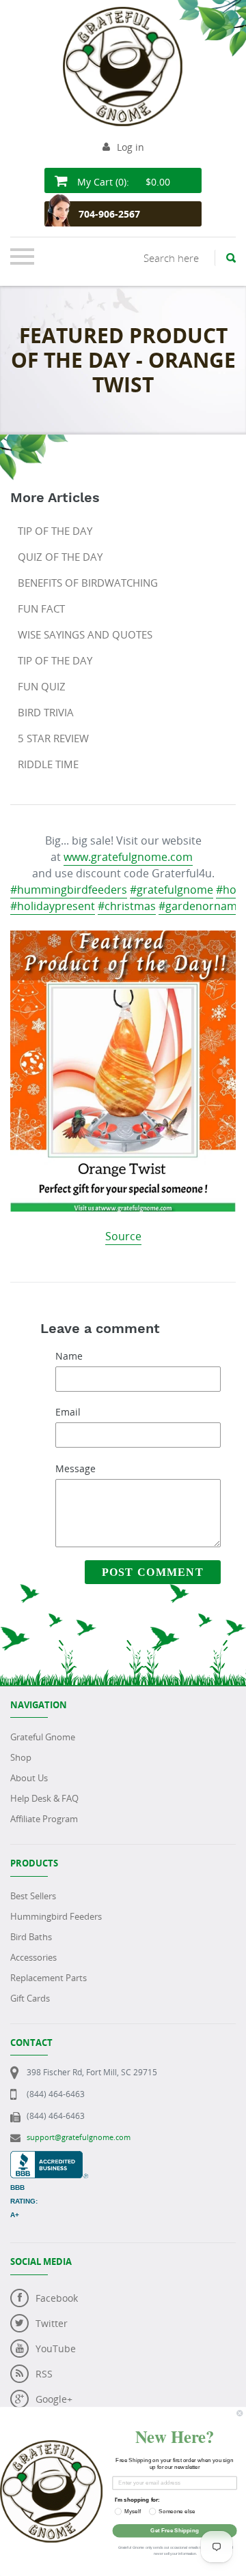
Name (69, 1356)
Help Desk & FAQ (44, 1798)
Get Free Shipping (174, 2531)
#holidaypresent (53, 906)
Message (76, 1468)
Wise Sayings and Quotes (85, 634)
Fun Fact (41, 609)
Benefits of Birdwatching (88, 583)
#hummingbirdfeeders (69, 890)
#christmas (127, 906)
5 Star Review (53, 738)
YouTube (56, 2348)
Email (68, 1412)
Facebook (57, 2298)
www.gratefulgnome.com (128, 857)
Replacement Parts (49, 1978)
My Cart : (122, 182)
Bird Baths (31, 1937)
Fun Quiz (42, 686)
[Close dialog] (240, 2413)
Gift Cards (30, 1998)
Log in (131, 147)
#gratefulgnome (172, 890)
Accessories (33, 1957)
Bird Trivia (46, 712)
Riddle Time (48, 764)
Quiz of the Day (60, 557)
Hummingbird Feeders (56, 1916)
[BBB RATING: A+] (49, 2158)
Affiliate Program (44, 1819)
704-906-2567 (109, 214)
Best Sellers (33, 1896)
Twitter (52, 2323)
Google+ (54, 2399)
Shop (21, 1757)
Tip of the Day (55, 531)
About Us (29, 1778)
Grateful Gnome (43, 1737)
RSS (44, 2374)
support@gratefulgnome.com (79, 2137)
